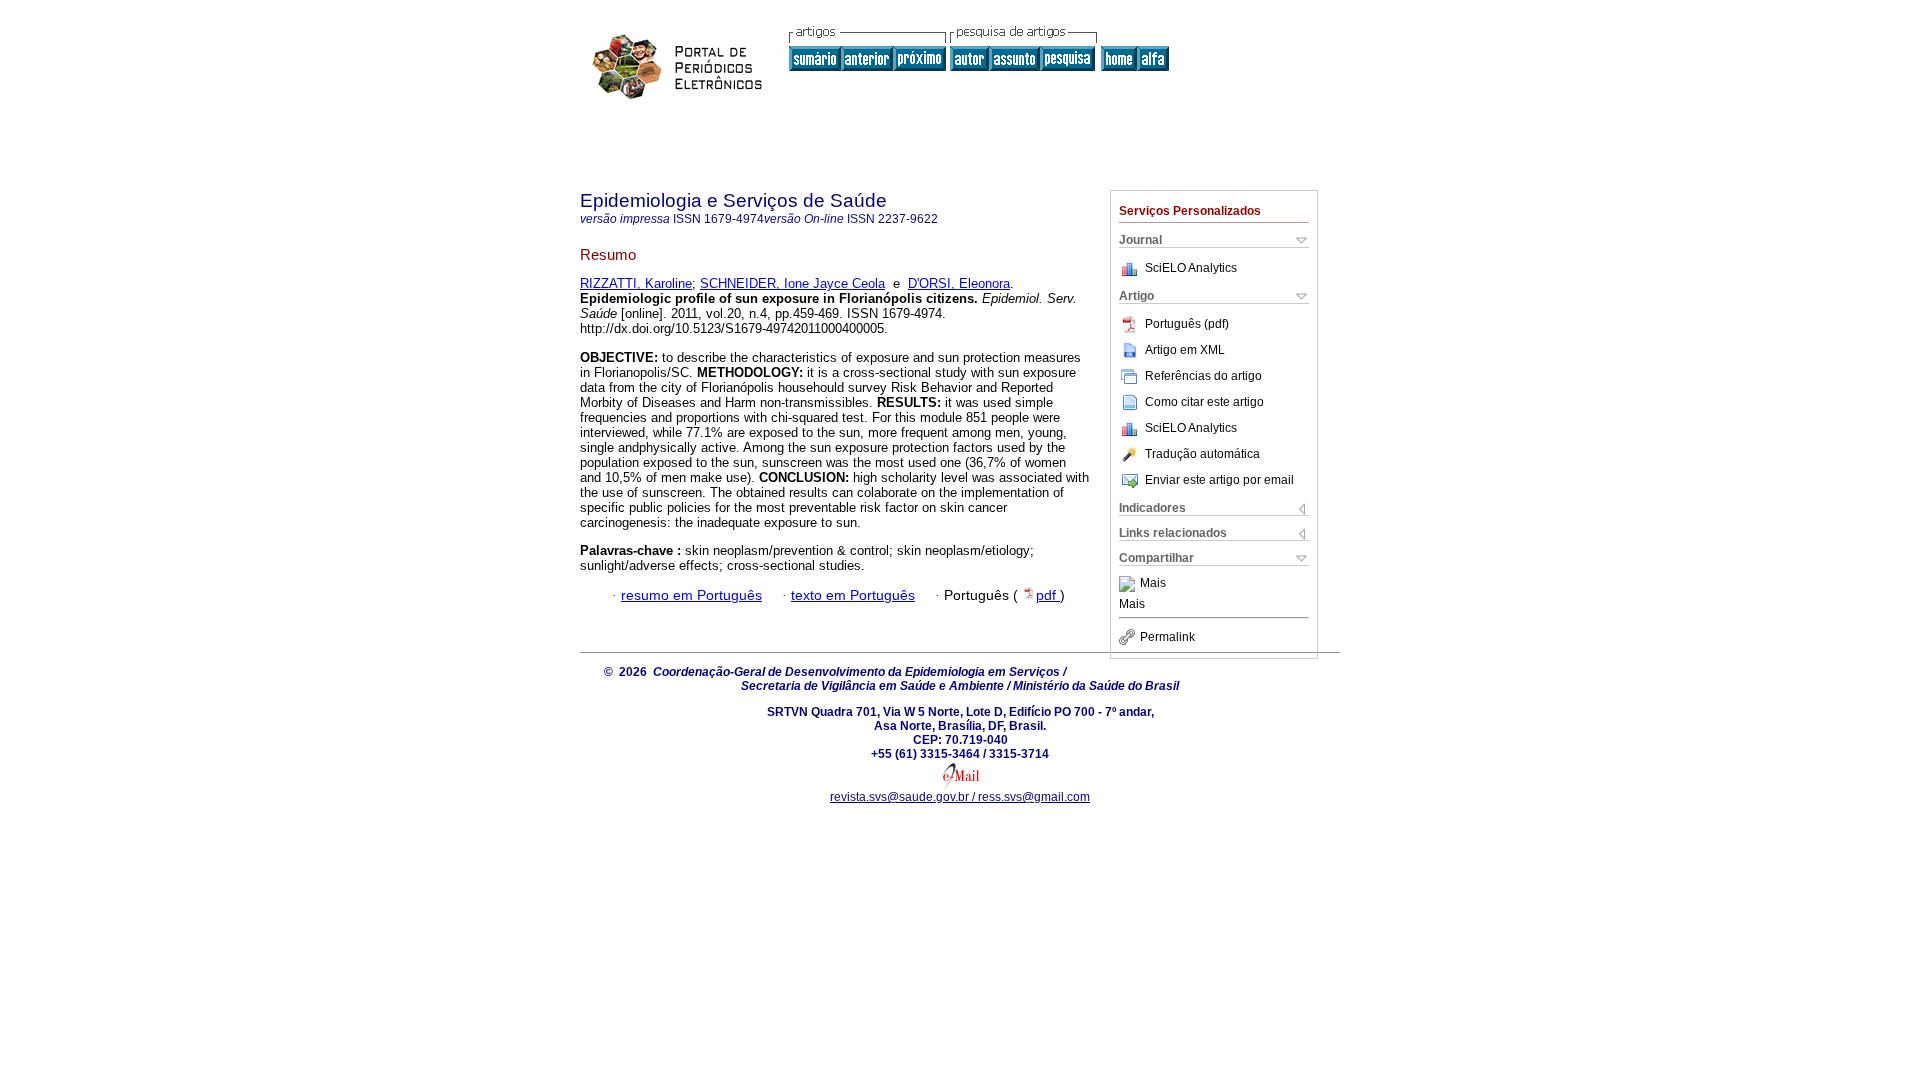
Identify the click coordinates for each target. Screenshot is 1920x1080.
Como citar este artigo (1204, 402)
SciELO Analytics (1191, 268)
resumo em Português (691, 595)
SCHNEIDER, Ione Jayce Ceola (792, 283)
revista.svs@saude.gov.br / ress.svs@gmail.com (960, 797)
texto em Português (853, 595)
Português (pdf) (1187, 324)
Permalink (1167, 637)
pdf (1048, 595)
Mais (1153, 584)
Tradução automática (1202, 454)
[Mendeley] (1129, 584)
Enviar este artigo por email (1219, 480)
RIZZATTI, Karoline (636, 283)
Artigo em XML (1185, 350)
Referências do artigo (1203, 376)
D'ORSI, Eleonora (959, 283)
